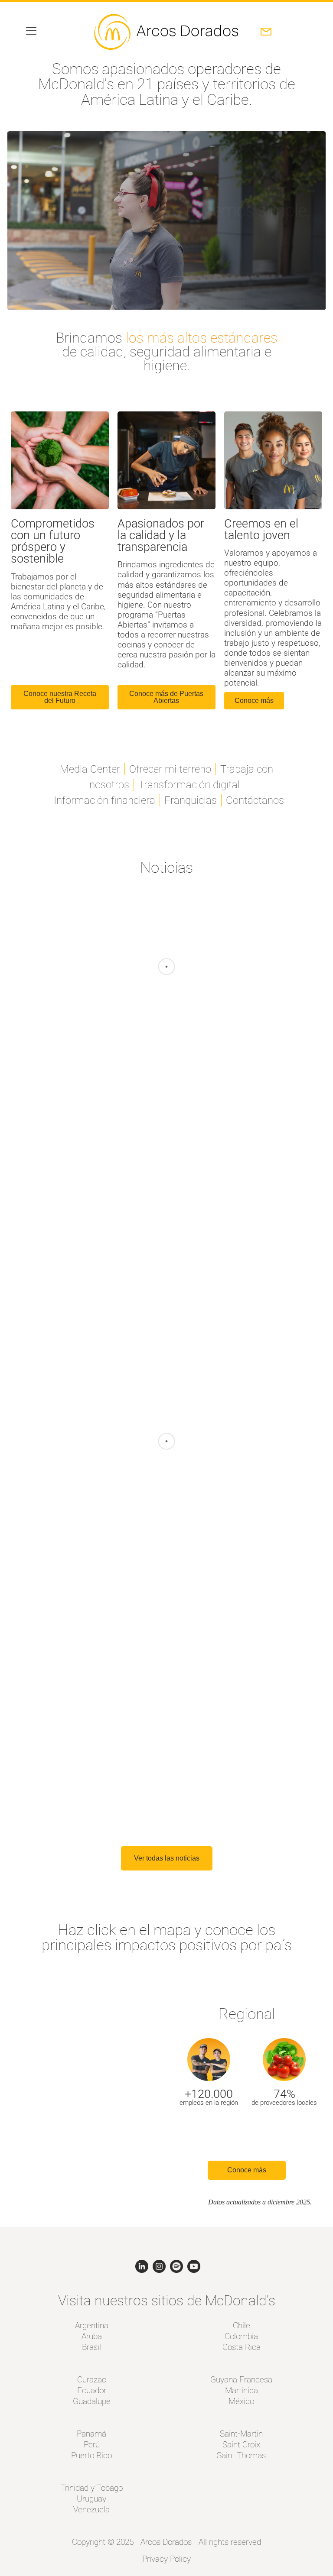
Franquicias (191, 800)
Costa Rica (242, 2347)
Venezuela (91, 2510)
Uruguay (91, 2499)
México (241, 2401)
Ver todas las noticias (167, 1858)
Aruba (92, 2336)
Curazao (92, 2380)
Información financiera (104, 800)
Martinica (242, 2390)
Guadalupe (92, 2401)
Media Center (90, 769)
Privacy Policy (166, 2559)
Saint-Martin (241, 2434)
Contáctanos (255, 800)
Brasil (91, 2347)
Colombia (241, 2336)
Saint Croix (241, 2445)
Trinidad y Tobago (92, 2488)
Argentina (92, 2325)
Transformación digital (189, 785)
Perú (92, 2445)
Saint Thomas (241, 2455)
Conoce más (247, 2170)
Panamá (91, 2434)
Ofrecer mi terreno (170, 769)
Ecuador (92, 2390)
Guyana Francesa (241, 2380)
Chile (242, 2325)
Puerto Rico (91, 2455)
